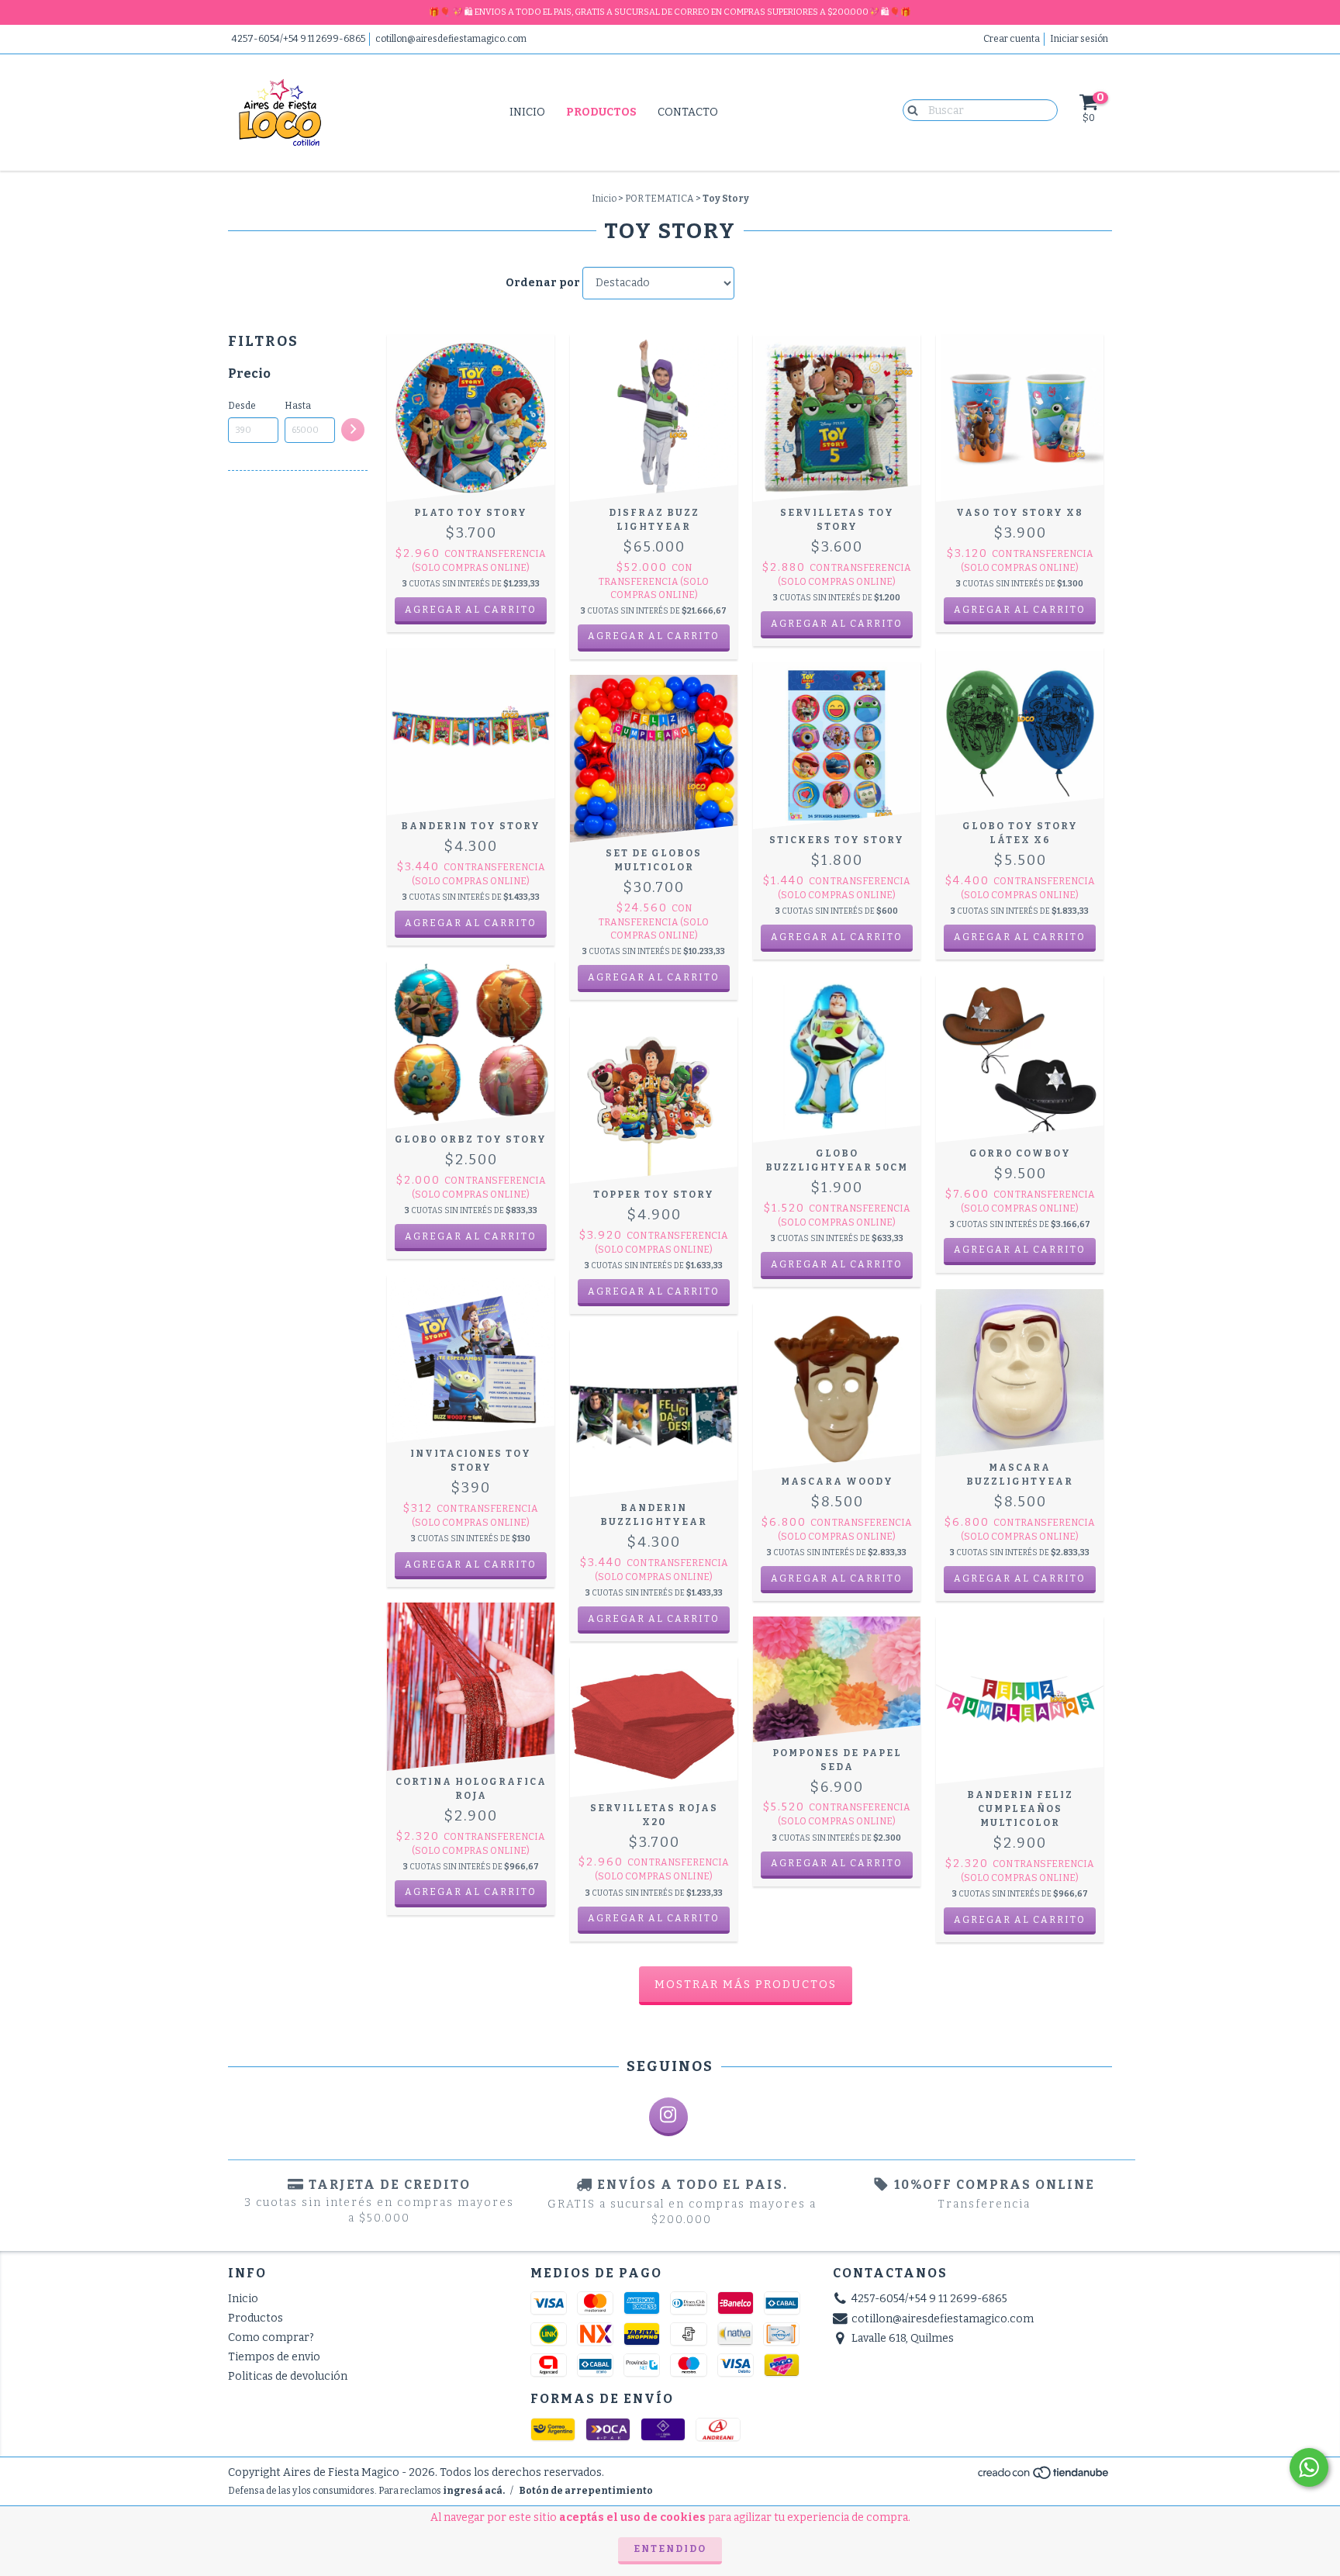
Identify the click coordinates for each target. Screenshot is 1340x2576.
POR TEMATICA (660, 199)
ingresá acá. (474, 2491)
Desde (242, 406)
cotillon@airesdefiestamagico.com (451, 39)
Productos (601, 112)
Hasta (298, 406)
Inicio (527, 112)
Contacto (688, 112)
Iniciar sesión (1079, 39)
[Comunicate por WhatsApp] (1309, 2467)
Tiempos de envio (274, 2357)
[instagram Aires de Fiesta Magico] (668, 2117)
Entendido (670, 2549)
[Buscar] (909, 109)
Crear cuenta (1012, 39)
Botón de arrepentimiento (586, 2491)
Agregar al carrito (654, 636)
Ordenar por (543, 283)
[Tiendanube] (1044, 2477)
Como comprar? (271, 2337)
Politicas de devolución (288, 2376)
